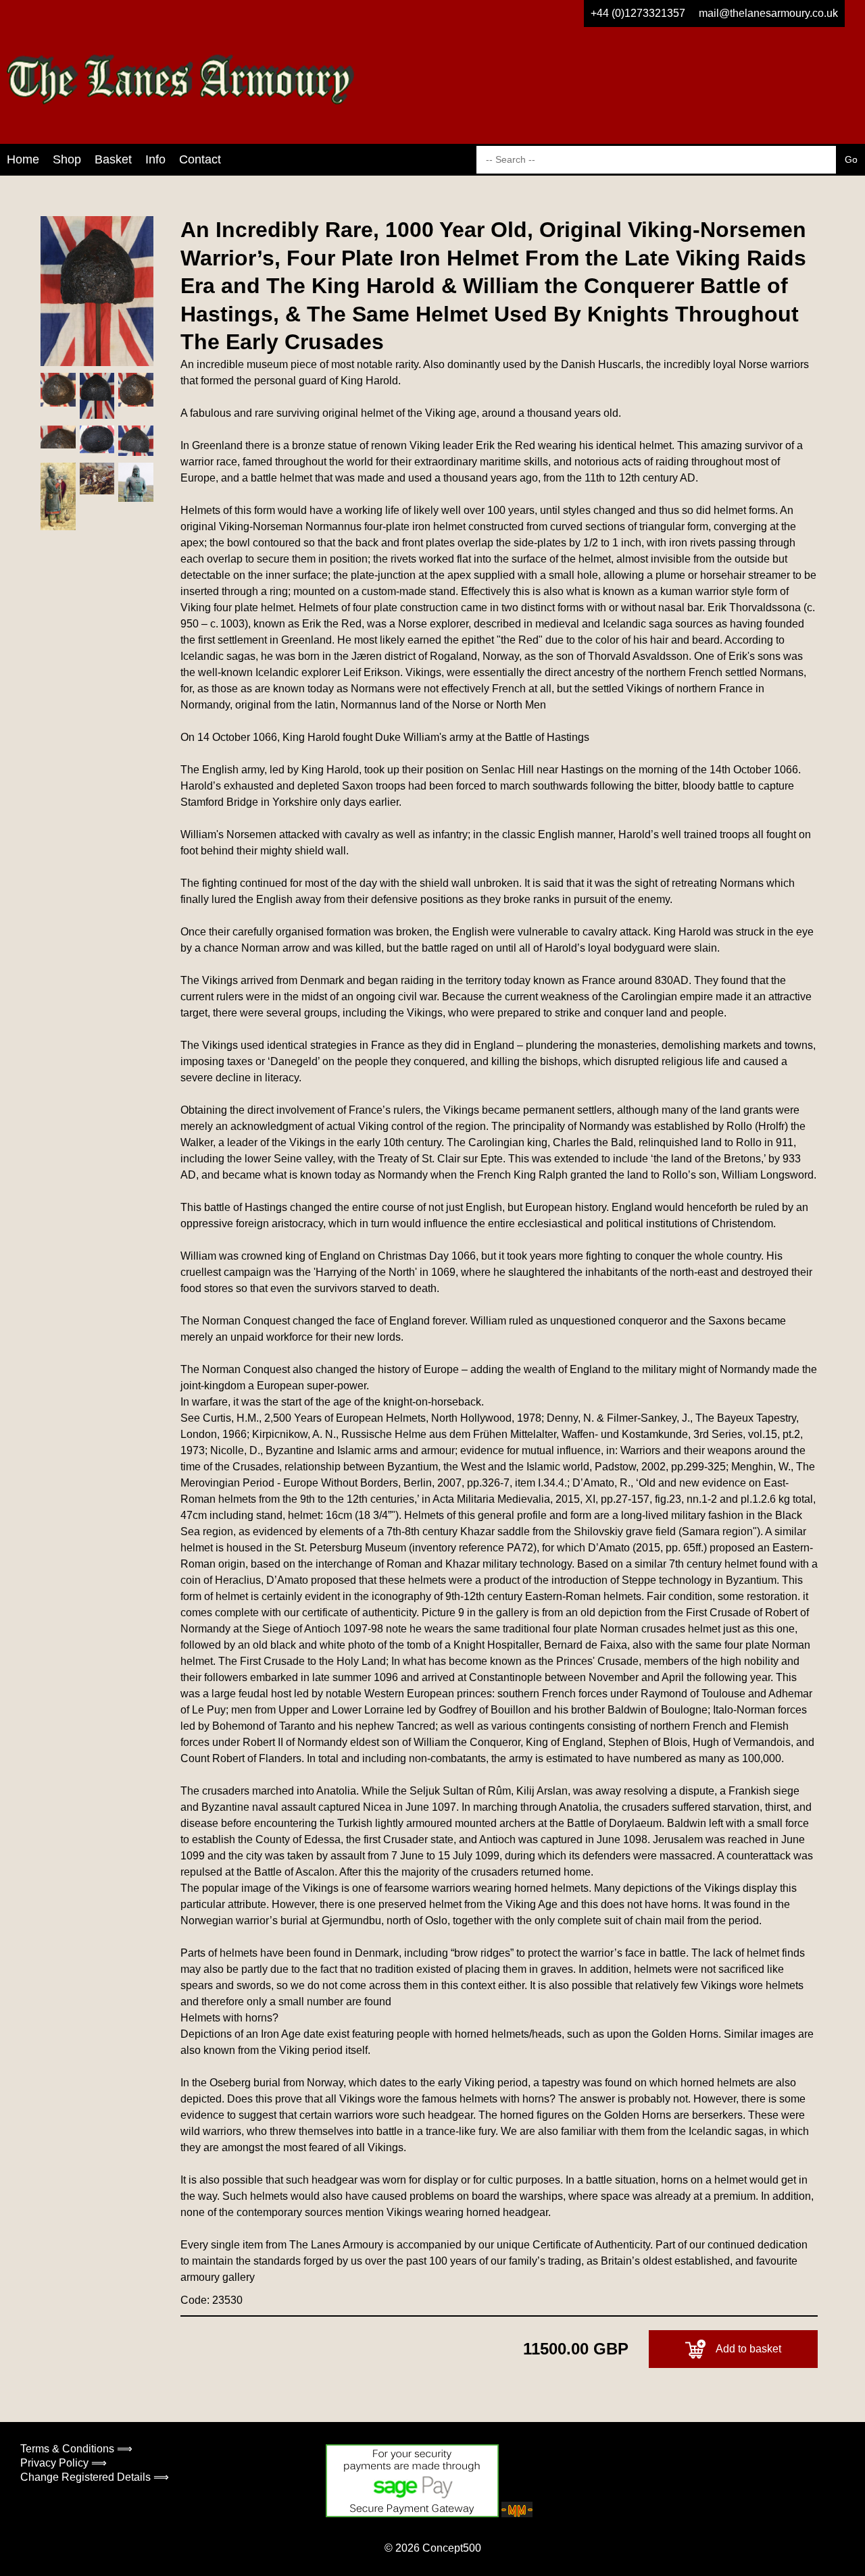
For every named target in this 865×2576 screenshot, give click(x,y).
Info (155, 159)
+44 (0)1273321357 (638, 13)
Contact (200, 159)
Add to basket (748, 2349)
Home (23, 159)
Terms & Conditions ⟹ (76, 2449)
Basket (113, 159)
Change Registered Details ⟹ (95, 2477)
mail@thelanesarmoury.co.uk (768, 13)
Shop (67, 159)
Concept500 (452, 2548)
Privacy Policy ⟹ (64, 2463)
